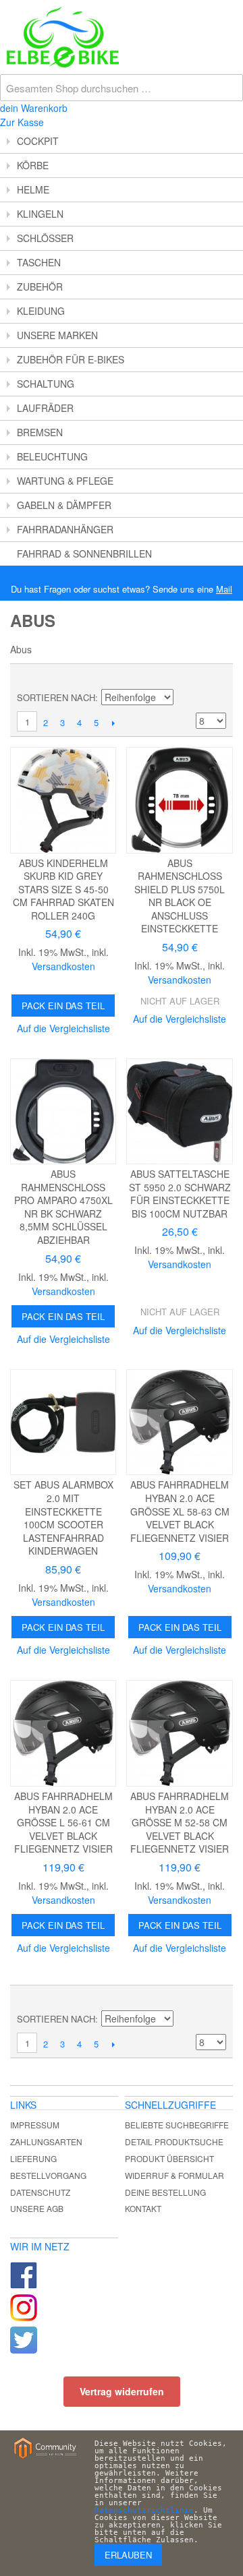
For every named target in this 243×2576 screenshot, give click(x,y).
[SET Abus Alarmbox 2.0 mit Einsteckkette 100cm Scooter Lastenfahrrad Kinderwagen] (63, 1422)
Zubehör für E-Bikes (71, 359)
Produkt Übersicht (169, 2158)
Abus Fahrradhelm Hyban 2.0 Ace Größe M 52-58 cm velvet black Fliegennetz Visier (180, 1822)
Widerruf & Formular (174, 2175)
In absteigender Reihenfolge (186, 698)
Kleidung (41, 311)
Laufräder (45, 408)
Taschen (39, 262)
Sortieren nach (56, 697)
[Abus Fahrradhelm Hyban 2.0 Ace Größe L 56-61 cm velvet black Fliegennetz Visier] (63, 1733)
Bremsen (40, 432)
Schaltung (46, 384)
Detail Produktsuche (174, 2141)
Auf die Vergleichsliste (63, 1028)
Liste (216, 678)
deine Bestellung (165, 2192)
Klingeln (40, 214)
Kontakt (143, 2208)
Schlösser (45, 238)
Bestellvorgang (48, 2175)
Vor (113, 723)
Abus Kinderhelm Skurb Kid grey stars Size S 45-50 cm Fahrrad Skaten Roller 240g (63, 889)
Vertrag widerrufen (122, 2391)
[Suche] (230, 13)
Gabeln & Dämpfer (64, 505)
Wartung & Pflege (65, 481)
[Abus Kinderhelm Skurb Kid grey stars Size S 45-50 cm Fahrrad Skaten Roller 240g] (63, 800)
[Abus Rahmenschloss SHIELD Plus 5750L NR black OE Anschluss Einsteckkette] (179, 800)
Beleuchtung (52, 456)
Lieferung (33, 2158)
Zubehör (40, 287)
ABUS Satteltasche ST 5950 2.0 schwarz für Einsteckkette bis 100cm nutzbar (180, 1194)
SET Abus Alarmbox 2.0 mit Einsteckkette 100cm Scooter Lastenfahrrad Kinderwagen (63, 1518)
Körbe (33, 165)
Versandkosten (63, 966)
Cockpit (38, 141)
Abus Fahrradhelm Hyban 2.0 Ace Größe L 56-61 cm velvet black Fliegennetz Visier (63, 1822)
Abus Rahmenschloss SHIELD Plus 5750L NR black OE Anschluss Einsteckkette (180, 896)
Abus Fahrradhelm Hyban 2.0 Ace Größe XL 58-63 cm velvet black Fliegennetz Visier (180, 1511)
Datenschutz (40, 2192)
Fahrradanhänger (65, 529)
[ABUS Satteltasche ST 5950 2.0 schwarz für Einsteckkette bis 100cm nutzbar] (179, 1111)
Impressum (35, 2125)
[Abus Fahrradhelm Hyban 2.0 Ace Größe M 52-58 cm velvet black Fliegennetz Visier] (179, 1733)
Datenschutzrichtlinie (144, 2510)
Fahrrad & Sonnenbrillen (84, 553)
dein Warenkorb (34, 108)
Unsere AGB (37, 2208)
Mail (224, 589)
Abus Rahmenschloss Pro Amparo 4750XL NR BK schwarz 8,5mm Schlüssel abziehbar (63, 1207)
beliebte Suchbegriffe (177, 2125)
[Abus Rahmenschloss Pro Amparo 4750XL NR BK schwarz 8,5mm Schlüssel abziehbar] (63, 1111)
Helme (33, 189)
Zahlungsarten (46, 2141)
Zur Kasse (22, 122)
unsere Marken (57, 335)
